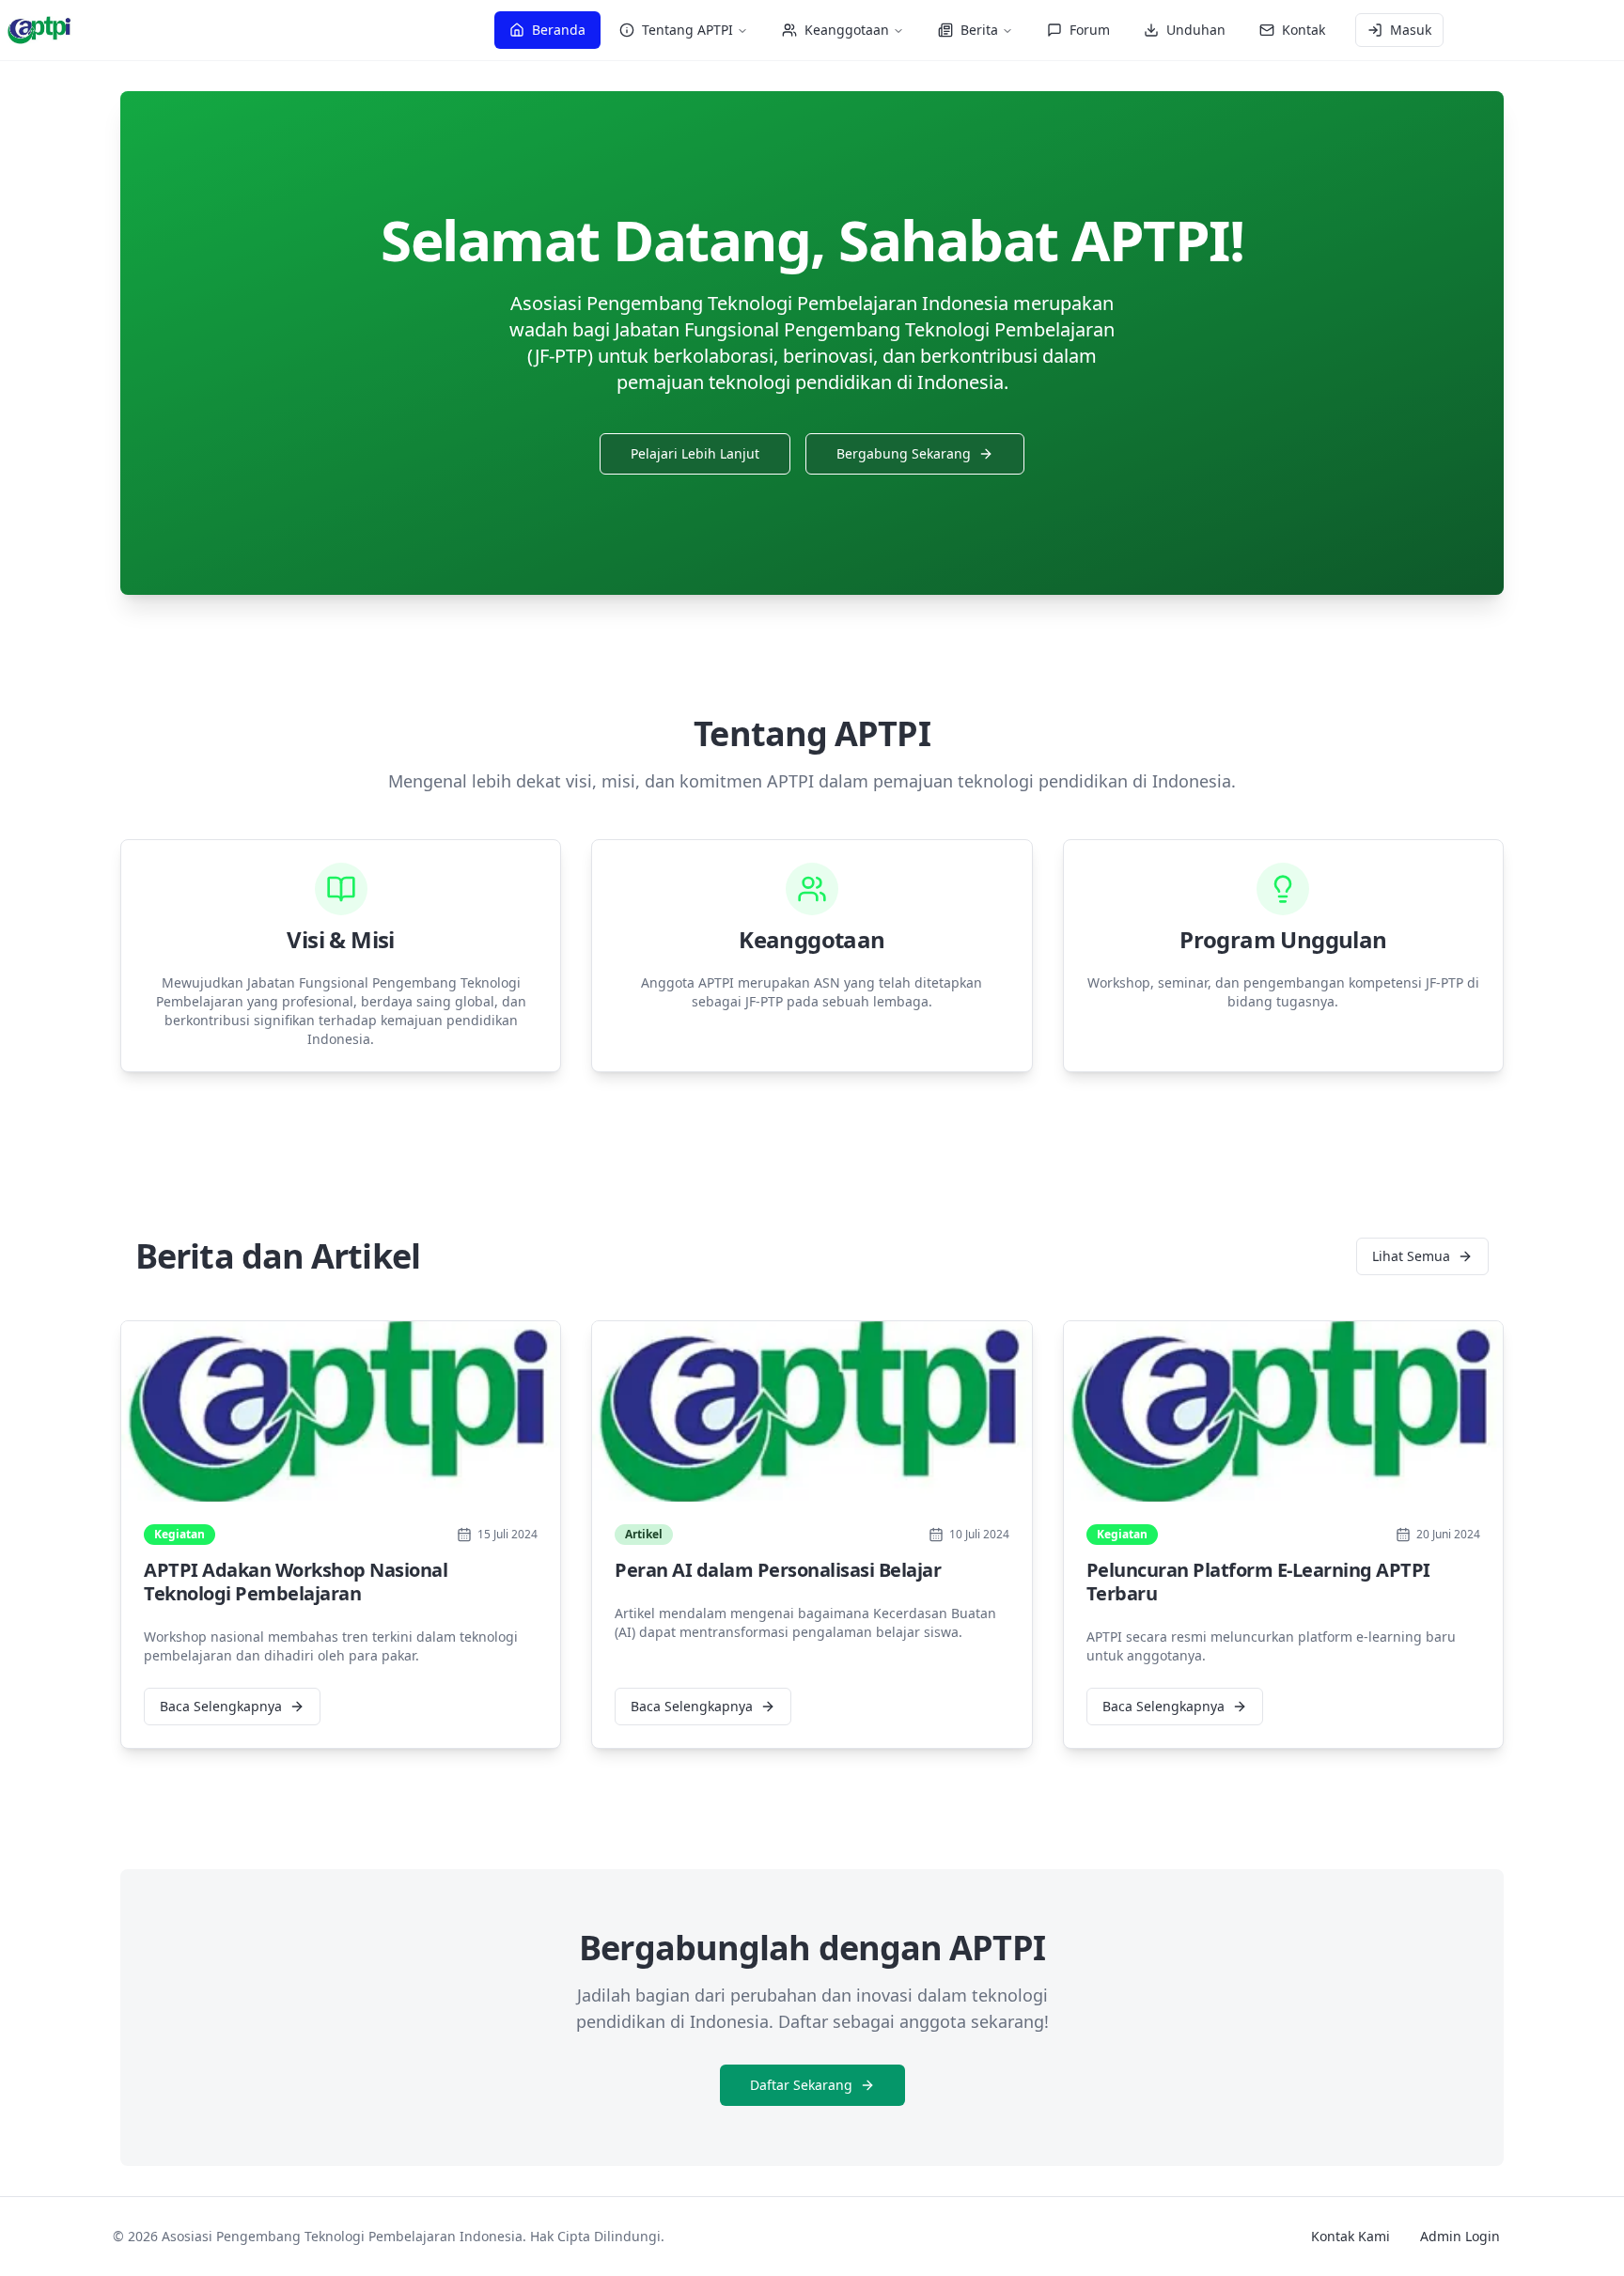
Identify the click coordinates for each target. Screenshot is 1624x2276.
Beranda (559, 30)
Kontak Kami (1351, 2236)
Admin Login (1460, 2236)
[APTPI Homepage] (39, 30)
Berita (979, 30)
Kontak (1304, 30)
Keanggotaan (847, 30)
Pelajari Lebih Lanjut (695, 453)
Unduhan (1196, 30)
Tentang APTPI (687, 30)
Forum (1090, 30)
